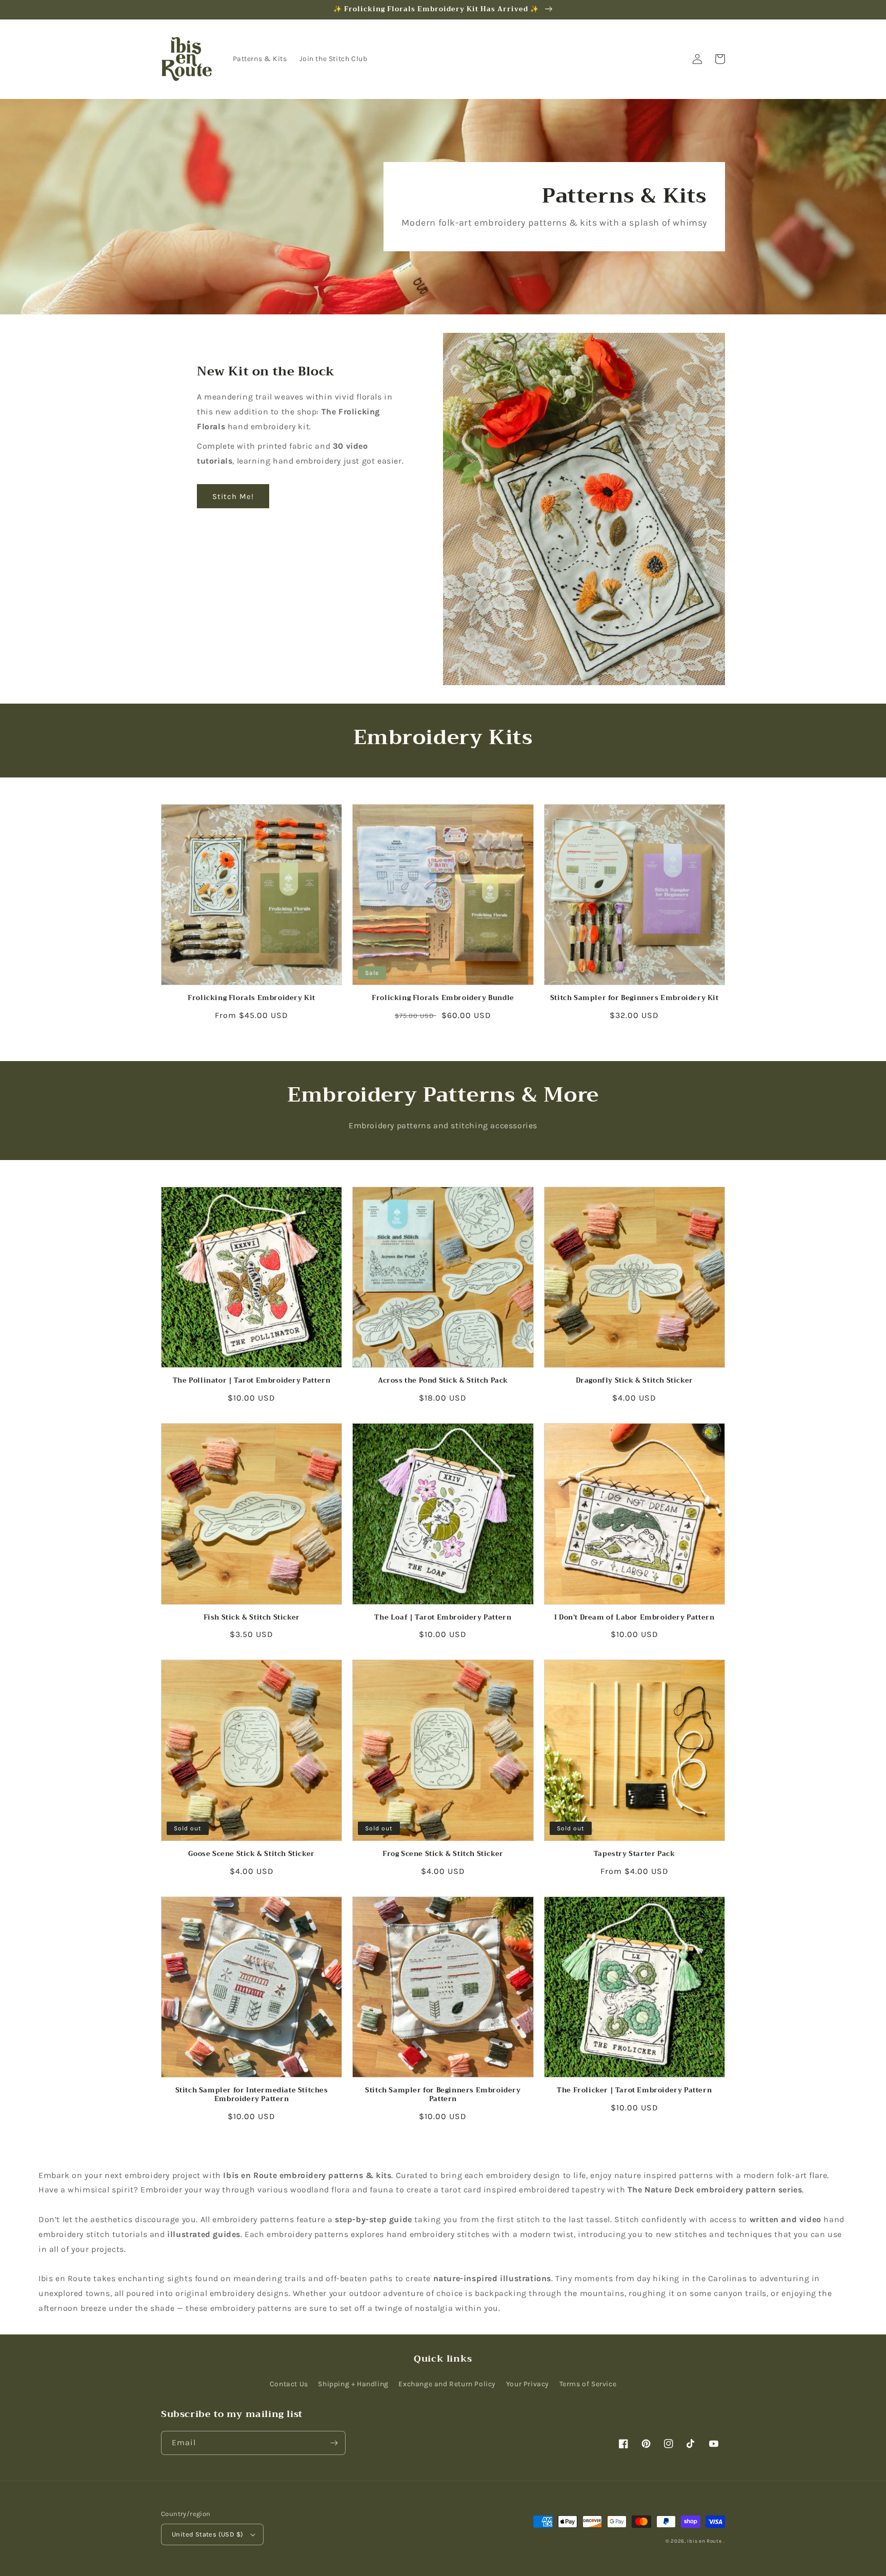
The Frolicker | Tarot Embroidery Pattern (634, 2091)
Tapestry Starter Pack (635, 1854)
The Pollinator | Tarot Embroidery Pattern (252, 1381)
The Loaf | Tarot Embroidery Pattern (443, 1618)
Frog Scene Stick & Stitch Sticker (443, 1854)
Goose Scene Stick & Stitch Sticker (251, 1854)
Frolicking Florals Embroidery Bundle (443, 998)
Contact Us (289, 2384)
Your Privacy (528, 2384)
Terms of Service (588, 2384)
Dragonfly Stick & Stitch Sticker (635, 1381)
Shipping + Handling (353, 2384)
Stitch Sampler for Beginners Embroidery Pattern (443, 2095)
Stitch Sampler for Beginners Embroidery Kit (635, 998)
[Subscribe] (334, 2443)
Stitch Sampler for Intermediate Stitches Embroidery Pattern (252, 2095)
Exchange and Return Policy (447, 2384)
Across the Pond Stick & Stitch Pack (443, 1381)
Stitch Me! (233, 496)
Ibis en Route (704, 2541)
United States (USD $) (207, 2534)
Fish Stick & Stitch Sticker (252, 1618)
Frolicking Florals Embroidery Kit (251, 998)
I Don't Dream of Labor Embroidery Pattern (635, 1618)
